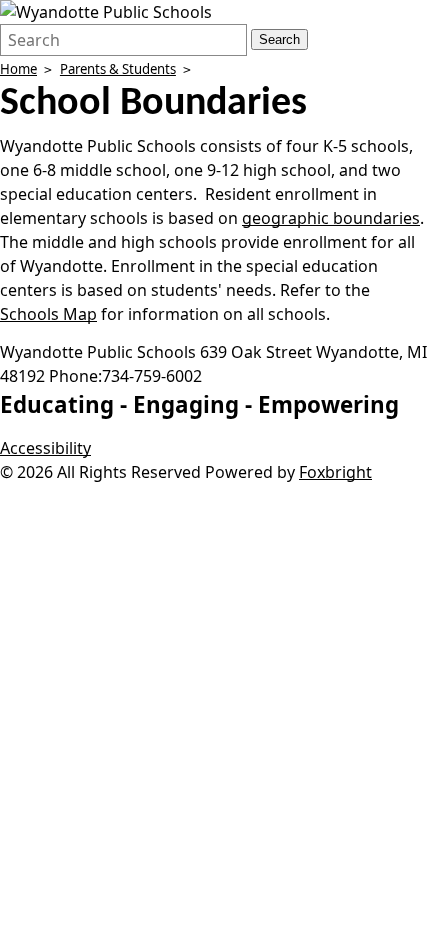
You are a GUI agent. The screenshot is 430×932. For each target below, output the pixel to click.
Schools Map (48, 314)
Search (279, 39)
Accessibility (45, 448)
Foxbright (335, 472)
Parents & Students (118, 69)
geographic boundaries (331, 218)
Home (18, 69)
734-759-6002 (152, 376)
